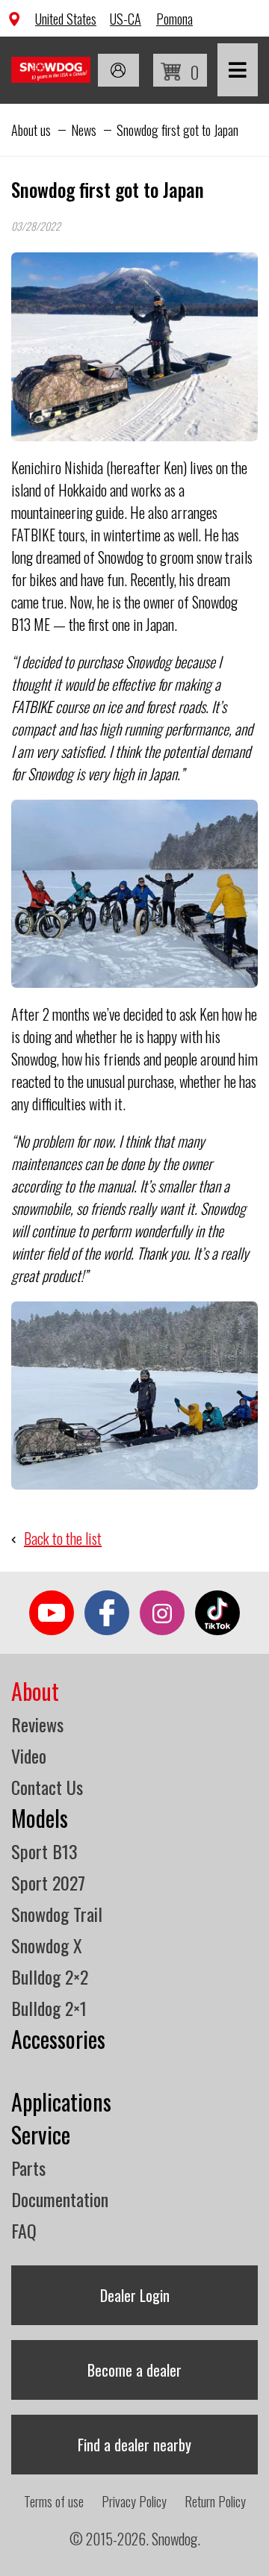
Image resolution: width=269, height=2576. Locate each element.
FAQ (24, 2230)
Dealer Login (135, 2295)
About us (31, 130)
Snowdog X (47, 1945)
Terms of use (54, 2501)
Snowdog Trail (57, 1914)
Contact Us (47, 1787)
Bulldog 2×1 (49, 2008)
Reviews (37, 1724)
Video (29, 1755)
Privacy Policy (134, 2501)
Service (41, 2134)
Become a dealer (134, 2370)
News (84, 130)
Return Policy (215, 2501)
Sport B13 (44, 1851)
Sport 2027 (48, 1882)
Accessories (58, 2039)
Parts (28, 2168)
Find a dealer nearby (134, 2445)
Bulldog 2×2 (50, 1976)
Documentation (60, 2199)
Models (40, 1818)
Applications (61, 2101)
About (35, 1691)
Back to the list (63, 1538)
